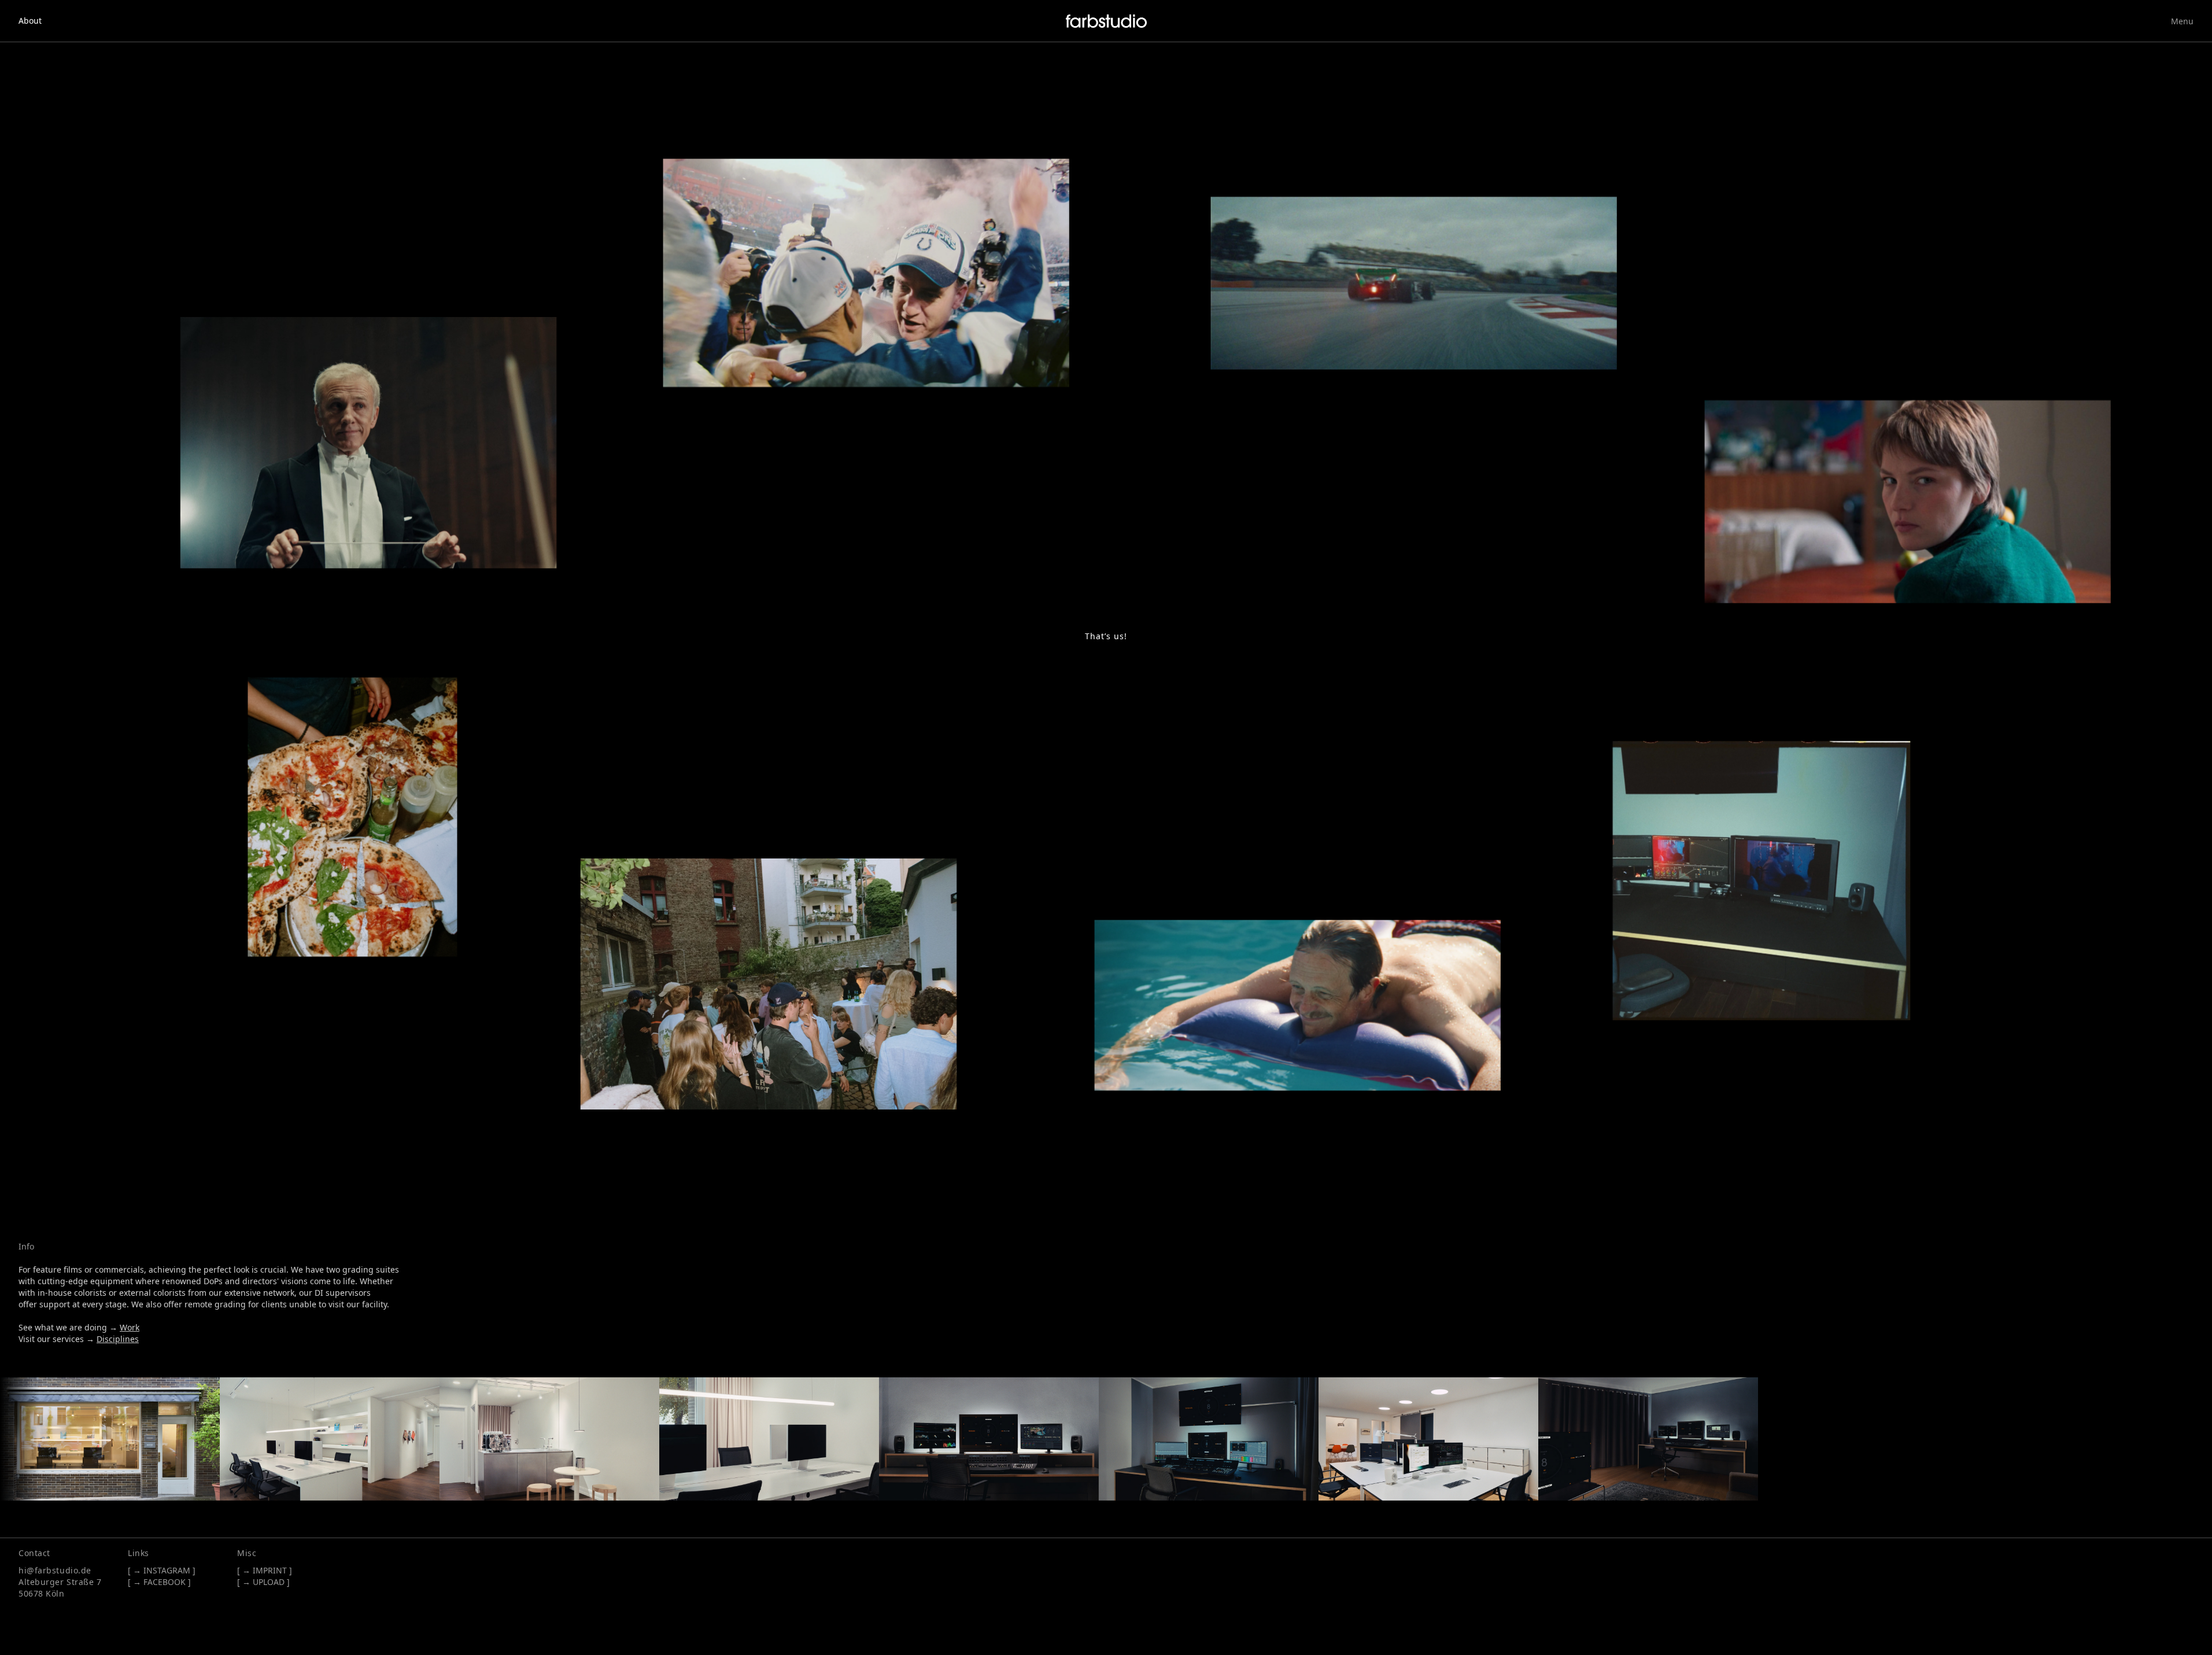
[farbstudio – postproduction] (1106, 21)
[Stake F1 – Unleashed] (1418, 284)
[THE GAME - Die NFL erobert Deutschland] (871, 273)
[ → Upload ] (263, 1582)
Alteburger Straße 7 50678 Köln (60, 1588)
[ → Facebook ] (159, 1582)
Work (130, 1327)
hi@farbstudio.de (55, 1570)
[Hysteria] (1911, 505)
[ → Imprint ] (265, 1570)
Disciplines (118, 1339)
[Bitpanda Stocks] (372, 440)
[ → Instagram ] (162, 1570)
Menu (2182, 21)
